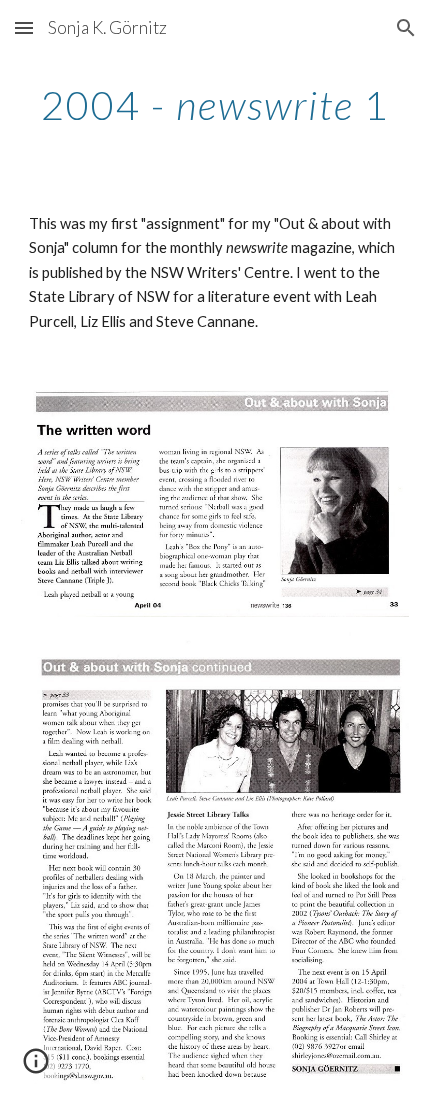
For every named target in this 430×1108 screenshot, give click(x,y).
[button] (24, 27)
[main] (215, 105)
